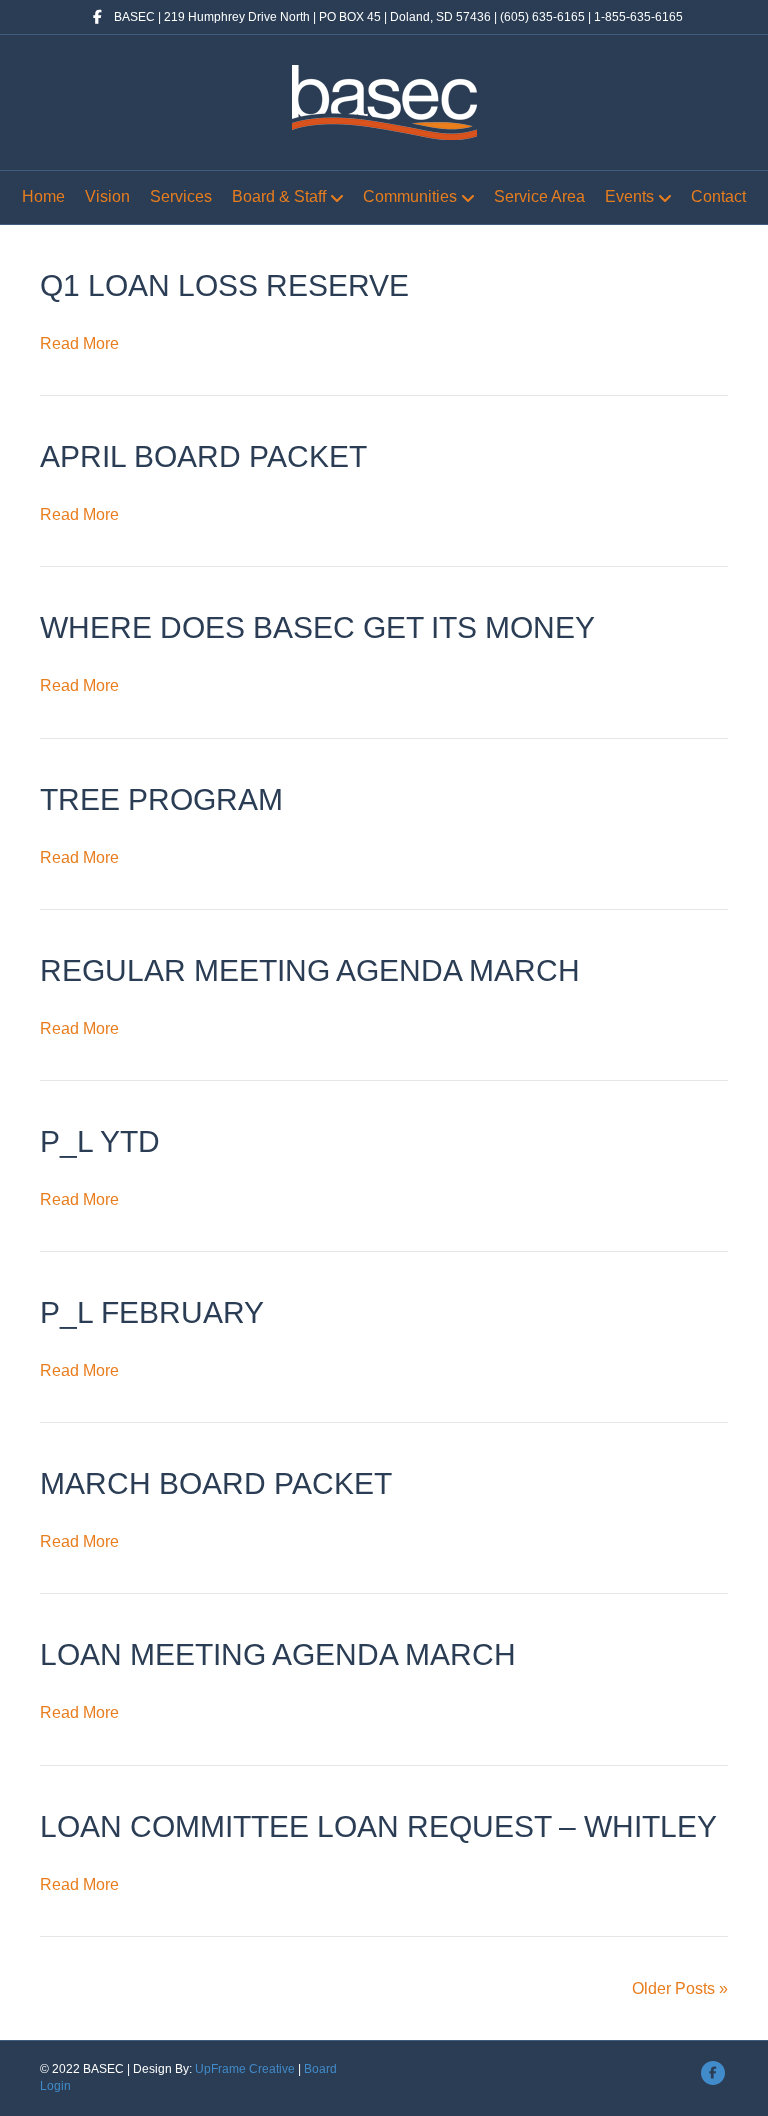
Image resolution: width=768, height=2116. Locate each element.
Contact (718, 196)
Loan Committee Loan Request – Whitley (378, 1826)
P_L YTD (100, 1141)
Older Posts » (680, 1988)
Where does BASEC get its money (317, 627)
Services (181, 196)
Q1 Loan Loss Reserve (224, 285)
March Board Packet (216, 1483)
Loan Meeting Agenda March (278, 1654)
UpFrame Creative (245, 2069)
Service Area (539, 196)
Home (43, 196)
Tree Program (161, 799)
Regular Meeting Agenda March (310, 970)
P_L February (152, 1312)
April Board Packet (203, 456)
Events (629, 196)
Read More (79, 343)
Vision (107, 196)
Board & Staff (279, 196)
